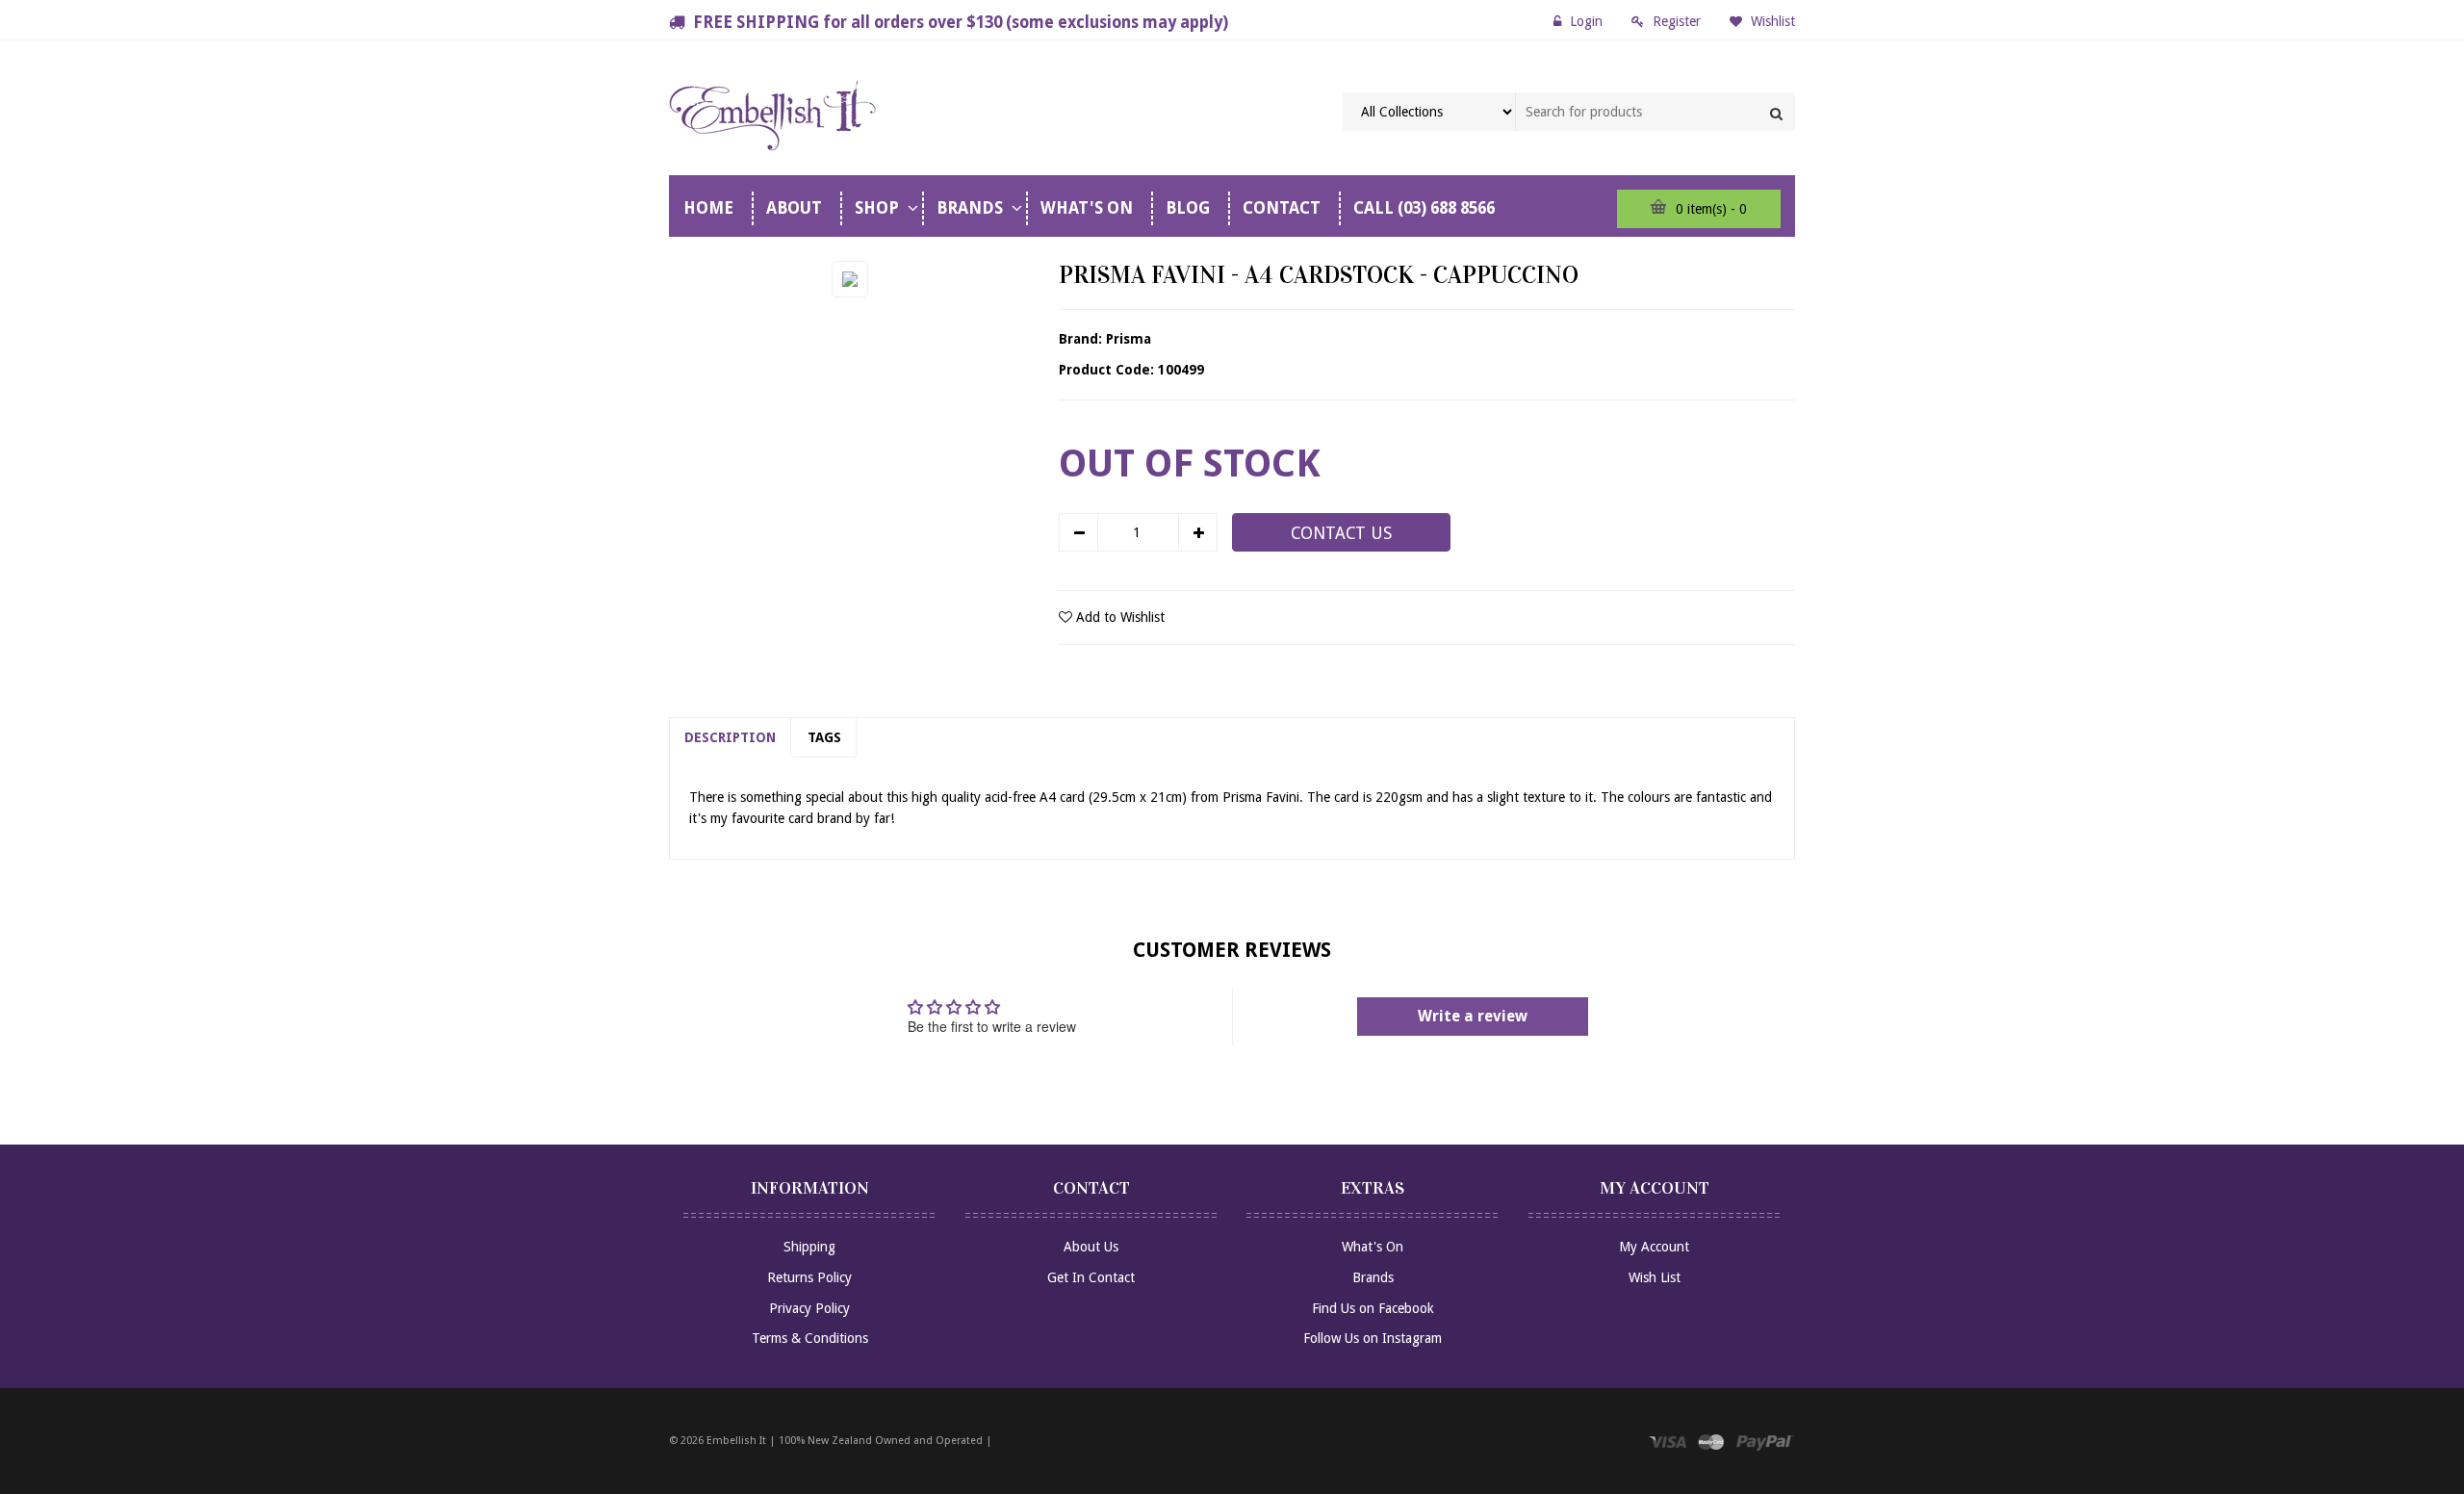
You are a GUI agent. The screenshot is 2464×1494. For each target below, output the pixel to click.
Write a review (1473, 1016)
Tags (824, 737)
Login (1586, 21)
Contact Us (1341, 533)
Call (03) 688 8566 (1424, 208)
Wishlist (1771, 21)
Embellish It (736, 1441)
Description (730, 737)
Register (1677, 21)
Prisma (1129, 339)
